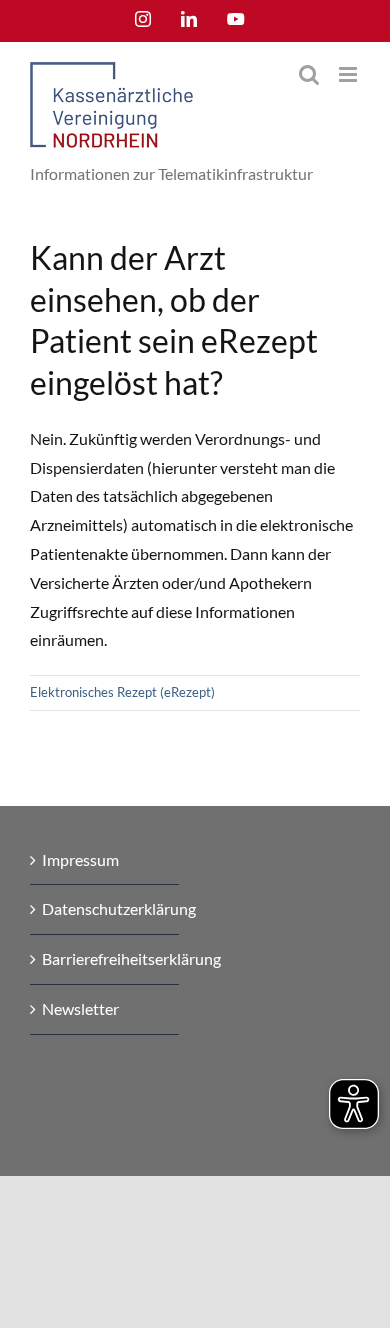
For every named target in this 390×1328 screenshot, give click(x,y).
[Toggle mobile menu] (349, 74)
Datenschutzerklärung (105, 908)
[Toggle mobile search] (309, 74)
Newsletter (80, 1008)
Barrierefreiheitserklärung (105, 958)
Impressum (80, 859)
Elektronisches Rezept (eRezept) (122, 692)
